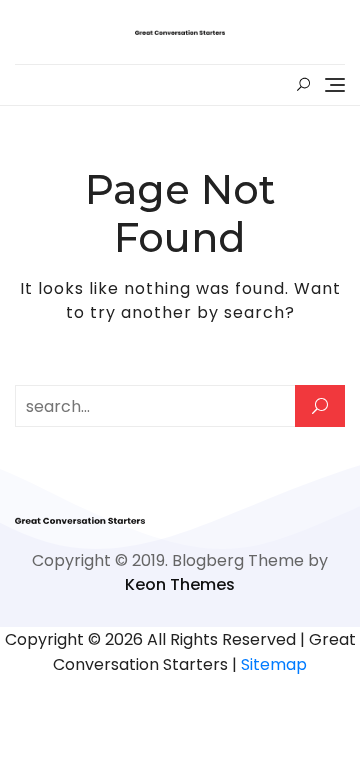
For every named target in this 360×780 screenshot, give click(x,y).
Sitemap (274, 664)
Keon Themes (180, 584)
